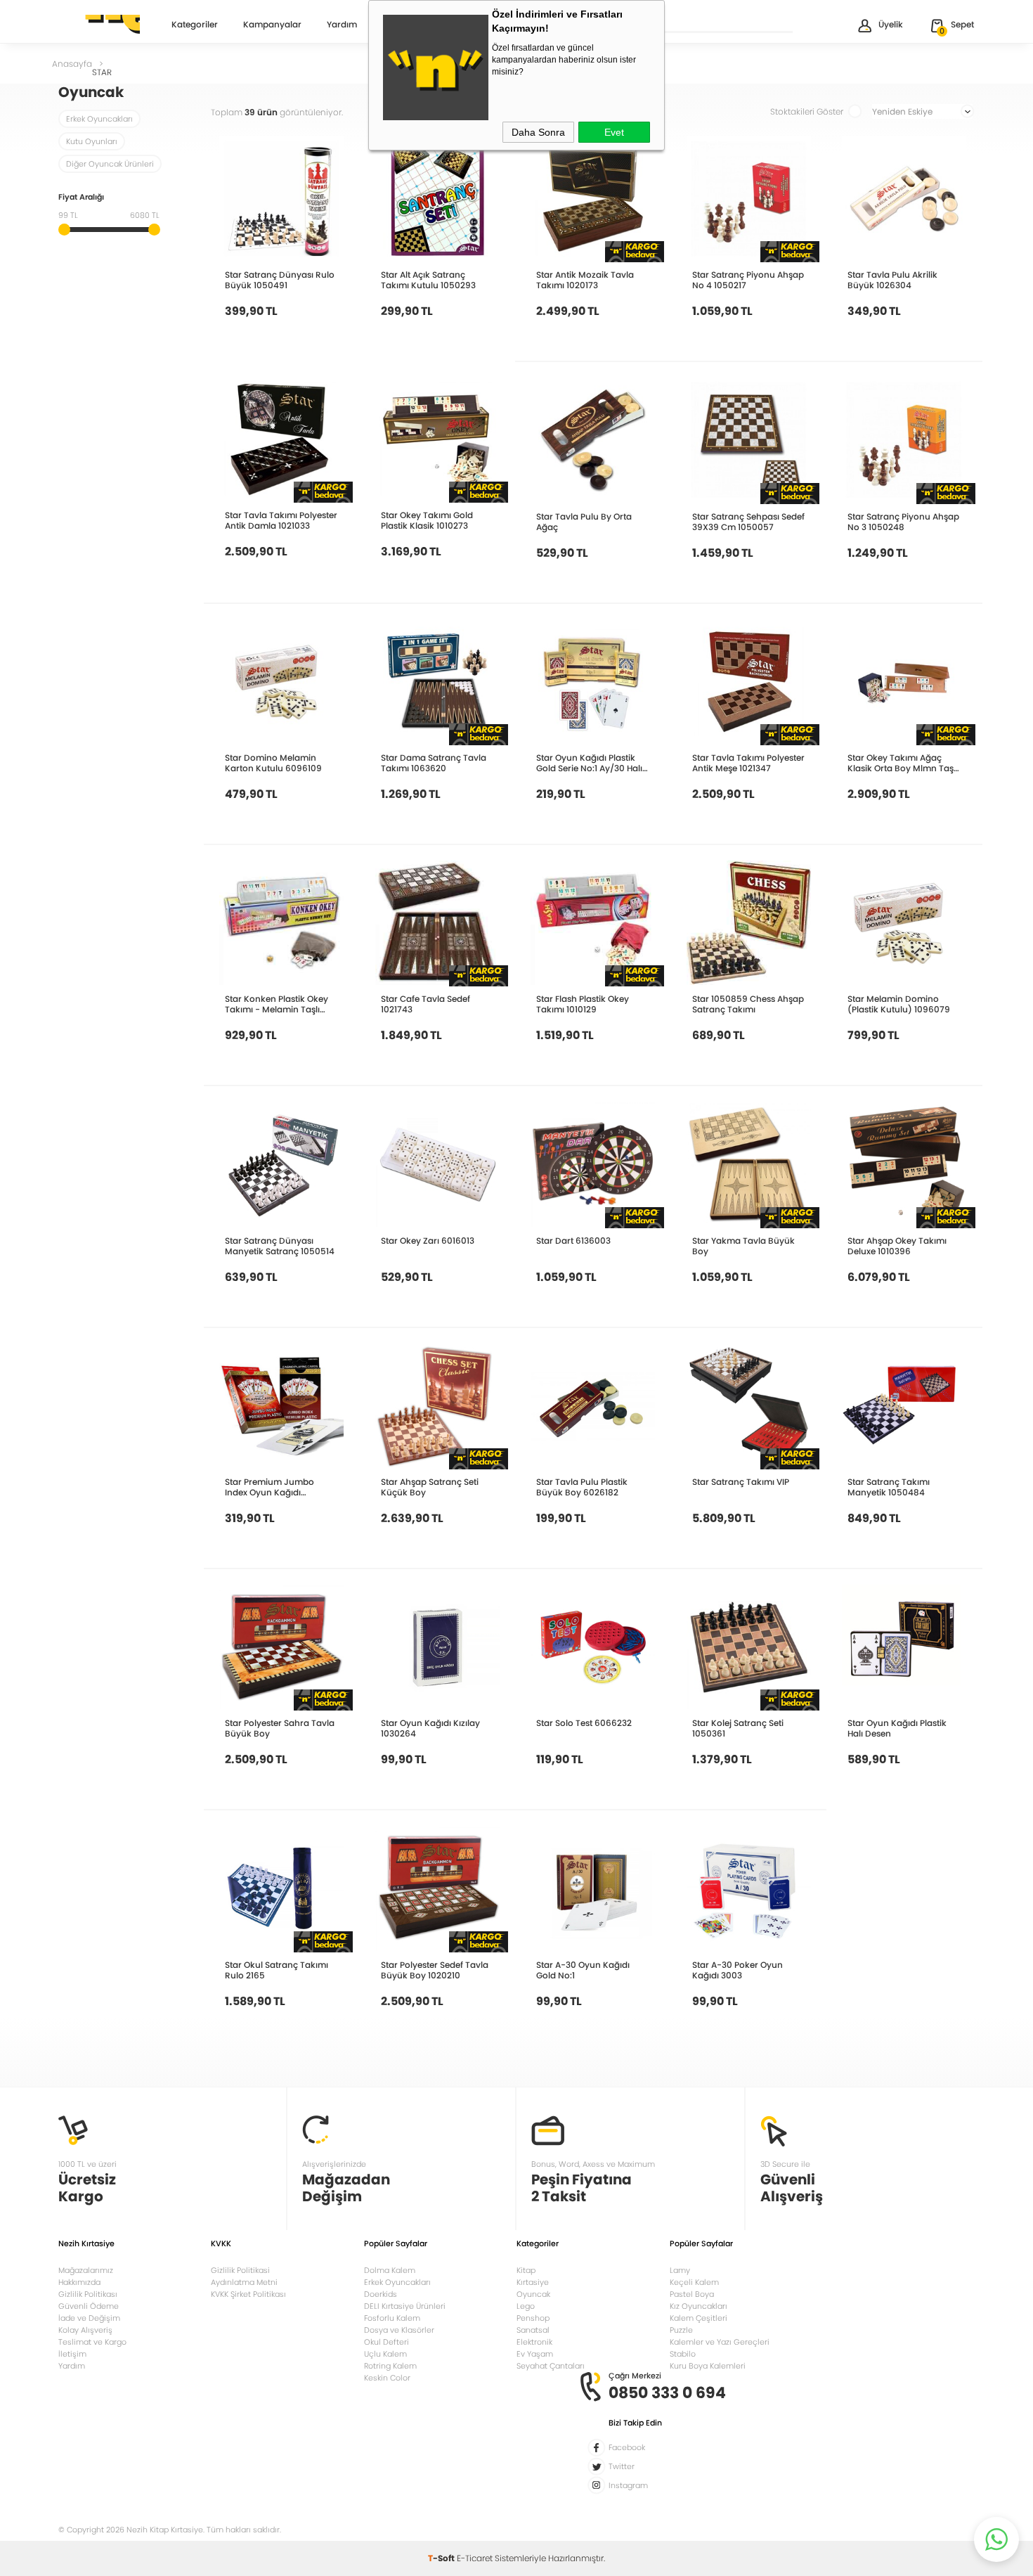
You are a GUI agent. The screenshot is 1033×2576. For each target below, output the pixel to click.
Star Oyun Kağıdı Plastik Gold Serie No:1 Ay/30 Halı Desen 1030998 (589, 763)
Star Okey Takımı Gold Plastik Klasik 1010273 (427, 520)
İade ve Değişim (89, 2318)
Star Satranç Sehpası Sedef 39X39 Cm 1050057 (748, 522)
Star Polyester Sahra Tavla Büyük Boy (280, 1728)
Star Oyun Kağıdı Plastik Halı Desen (897, 1728)
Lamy (680, 2270)
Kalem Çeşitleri (699, 2318)
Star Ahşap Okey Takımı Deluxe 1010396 (897, 1246)
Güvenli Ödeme (89, 2306)
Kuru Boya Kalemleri (708, 2366)
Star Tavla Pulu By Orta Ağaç (584, 522)
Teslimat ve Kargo (92, 2342)
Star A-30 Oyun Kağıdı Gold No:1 (583, 1970)
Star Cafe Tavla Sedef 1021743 (425, 1004)
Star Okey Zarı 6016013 (428, 1241)
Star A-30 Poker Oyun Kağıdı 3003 (738, 1970)
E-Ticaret (475, 2558)
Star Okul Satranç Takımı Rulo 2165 (277, 1970)
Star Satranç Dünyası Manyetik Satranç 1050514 (280, 1246)
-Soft (442, 2558)
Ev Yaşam (535, 2354)
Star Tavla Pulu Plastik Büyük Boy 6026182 (582, 1487)
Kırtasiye (533, 2282)
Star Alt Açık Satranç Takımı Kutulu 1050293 (428, 280)
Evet (614, 132)
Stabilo (683, 2354)
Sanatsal (533, 2330)
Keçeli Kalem (694, 2282)
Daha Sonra (538, 132)
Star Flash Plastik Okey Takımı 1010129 (583, 1004)
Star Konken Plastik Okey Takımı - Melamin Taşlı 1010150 (277, 1004)
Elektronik (534, 2342)
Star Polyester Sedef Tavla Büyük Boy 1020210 (435, 1970)
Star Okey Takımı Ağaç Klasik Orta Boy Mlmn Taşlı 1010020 (903, 763)
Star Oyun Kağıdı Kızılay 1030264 (430, 1728)
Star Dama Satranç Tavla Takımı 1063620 (434, 763)
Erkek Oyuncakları (99, 119)
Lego (526, 2306)
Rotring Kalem (390, 2366)
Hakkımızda (79, 2282)
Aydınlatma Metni (244, 2282)
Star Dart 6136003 (573, 1241)
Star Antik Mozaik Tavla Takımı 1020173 (585, 280)
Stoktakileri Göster (807, 111)
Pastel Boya (692, 2294)
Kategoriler (195, 25)
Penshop (533, 2318)
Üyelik (891, 24)
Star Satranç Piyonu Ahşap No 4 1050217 (748, 280)
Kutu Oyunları (92, 141)
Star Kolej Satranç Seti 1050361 (738, 1728)
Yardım (342, 25)
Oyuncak (533, 2294)
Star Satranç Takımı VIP (741, 1482)
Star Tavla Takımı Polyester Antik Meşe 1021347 (748, 763)
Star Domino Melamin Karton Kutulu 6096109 (273, 763)
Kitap (526, 2270)
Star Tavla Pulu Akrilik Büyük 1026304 (892, 280)
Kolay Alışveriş (85, 2330)
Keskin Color (387, 2378)
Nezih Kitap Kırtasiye (99, 25)
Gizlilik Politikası (88, 2294)
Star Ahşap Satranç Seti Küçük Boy (430, 1487)
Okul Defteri (386, 2342)
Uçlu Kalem (385, 2354)
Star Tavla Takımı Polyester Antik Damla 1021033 (281, 520)
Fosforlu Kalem (392, 2318)
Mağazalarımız (86, 2270)
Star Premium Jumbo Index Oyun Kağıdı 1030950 (269, 1487)
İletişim (72, 2354)
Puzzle (681, 2330)
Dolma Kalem (390, 2270)
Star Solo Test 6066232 (584, 1723)
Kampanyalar (272, 25)
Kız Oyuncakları (699, 2306)
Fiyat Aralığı (81, 198)
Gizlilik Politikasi (240, 2270)
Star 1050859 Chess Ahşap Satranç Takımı (748, 1004)
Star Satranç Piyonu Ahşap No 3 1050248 (903, 522)
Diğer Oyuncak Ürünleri (110, 164)
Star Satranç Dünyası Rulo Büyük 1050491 (280, 280)
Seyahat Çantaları (551, 2366)
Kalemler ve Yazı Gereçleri (720, 2342)
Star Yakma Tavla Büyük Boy (743, 1246)
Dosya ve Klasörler (399, 2330)
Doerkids (381, 2294)
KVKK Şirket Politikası (248, 2294)
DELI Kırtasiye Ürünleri (405, 2306)
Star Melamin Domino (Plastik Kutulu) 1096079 (899, 1004)
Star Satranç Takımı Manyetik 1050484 (889, 1487)
